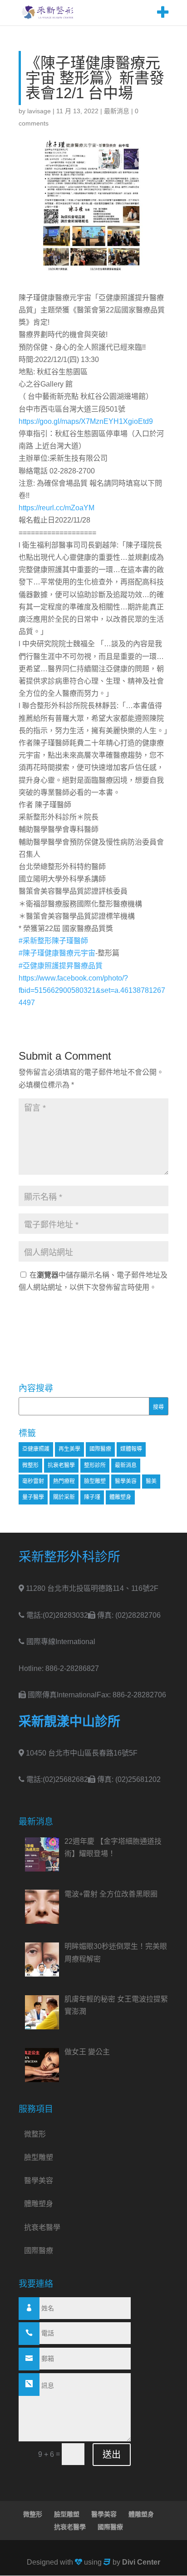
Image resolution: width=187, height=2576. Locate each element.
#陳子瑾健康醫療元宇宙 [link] (57, 953)
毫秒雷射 (33, 1481)
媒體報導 (131, 1449)
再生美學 (69, 1449)
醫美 (151, 1481)
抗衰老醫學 (61, 1465)
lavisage (39, 111)
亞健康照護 (36, 1449)
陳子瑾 (92, 1497)
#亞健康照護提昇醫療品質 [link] (61, 966)
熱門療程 (64, 1481)
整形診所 (95, 1465)
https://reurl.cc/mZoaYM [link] (57, 508)
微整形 (30, 1465)
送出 (112, 2455)
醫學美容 (126, 1481)
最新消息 (117, 111)
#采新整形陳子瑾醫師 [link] (53, 941)
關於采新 (64, 1497)
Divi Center (141, 2562)
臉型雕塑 (95, 1481)
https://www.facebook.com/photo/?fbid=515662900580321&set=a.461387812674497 (92, 990)
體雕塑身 (120, 1497)
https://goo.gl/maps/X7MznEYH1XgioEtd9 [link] (86, 421)
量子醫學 (33, 1497)
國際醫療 (100, 1449)
